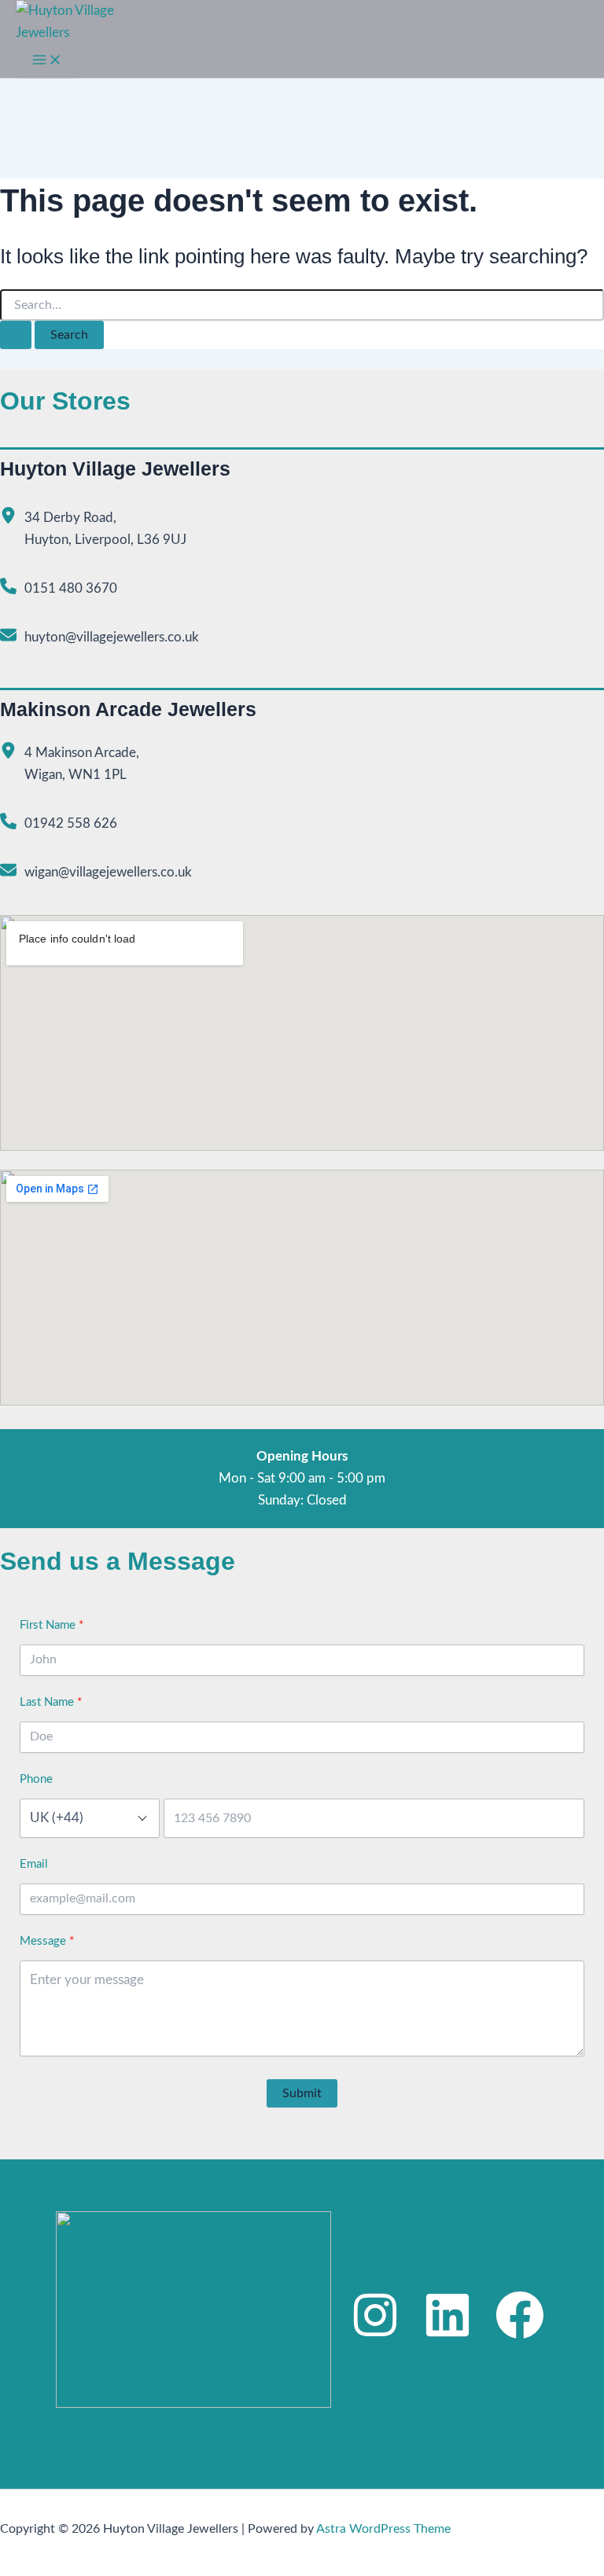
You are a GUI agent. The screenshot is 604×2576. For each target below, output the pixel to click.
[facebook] (520, 2315)
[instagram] (375, 2315)
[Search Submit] (16, 335)
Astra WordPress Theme (383, 2529)
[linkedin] (447, 2315)
